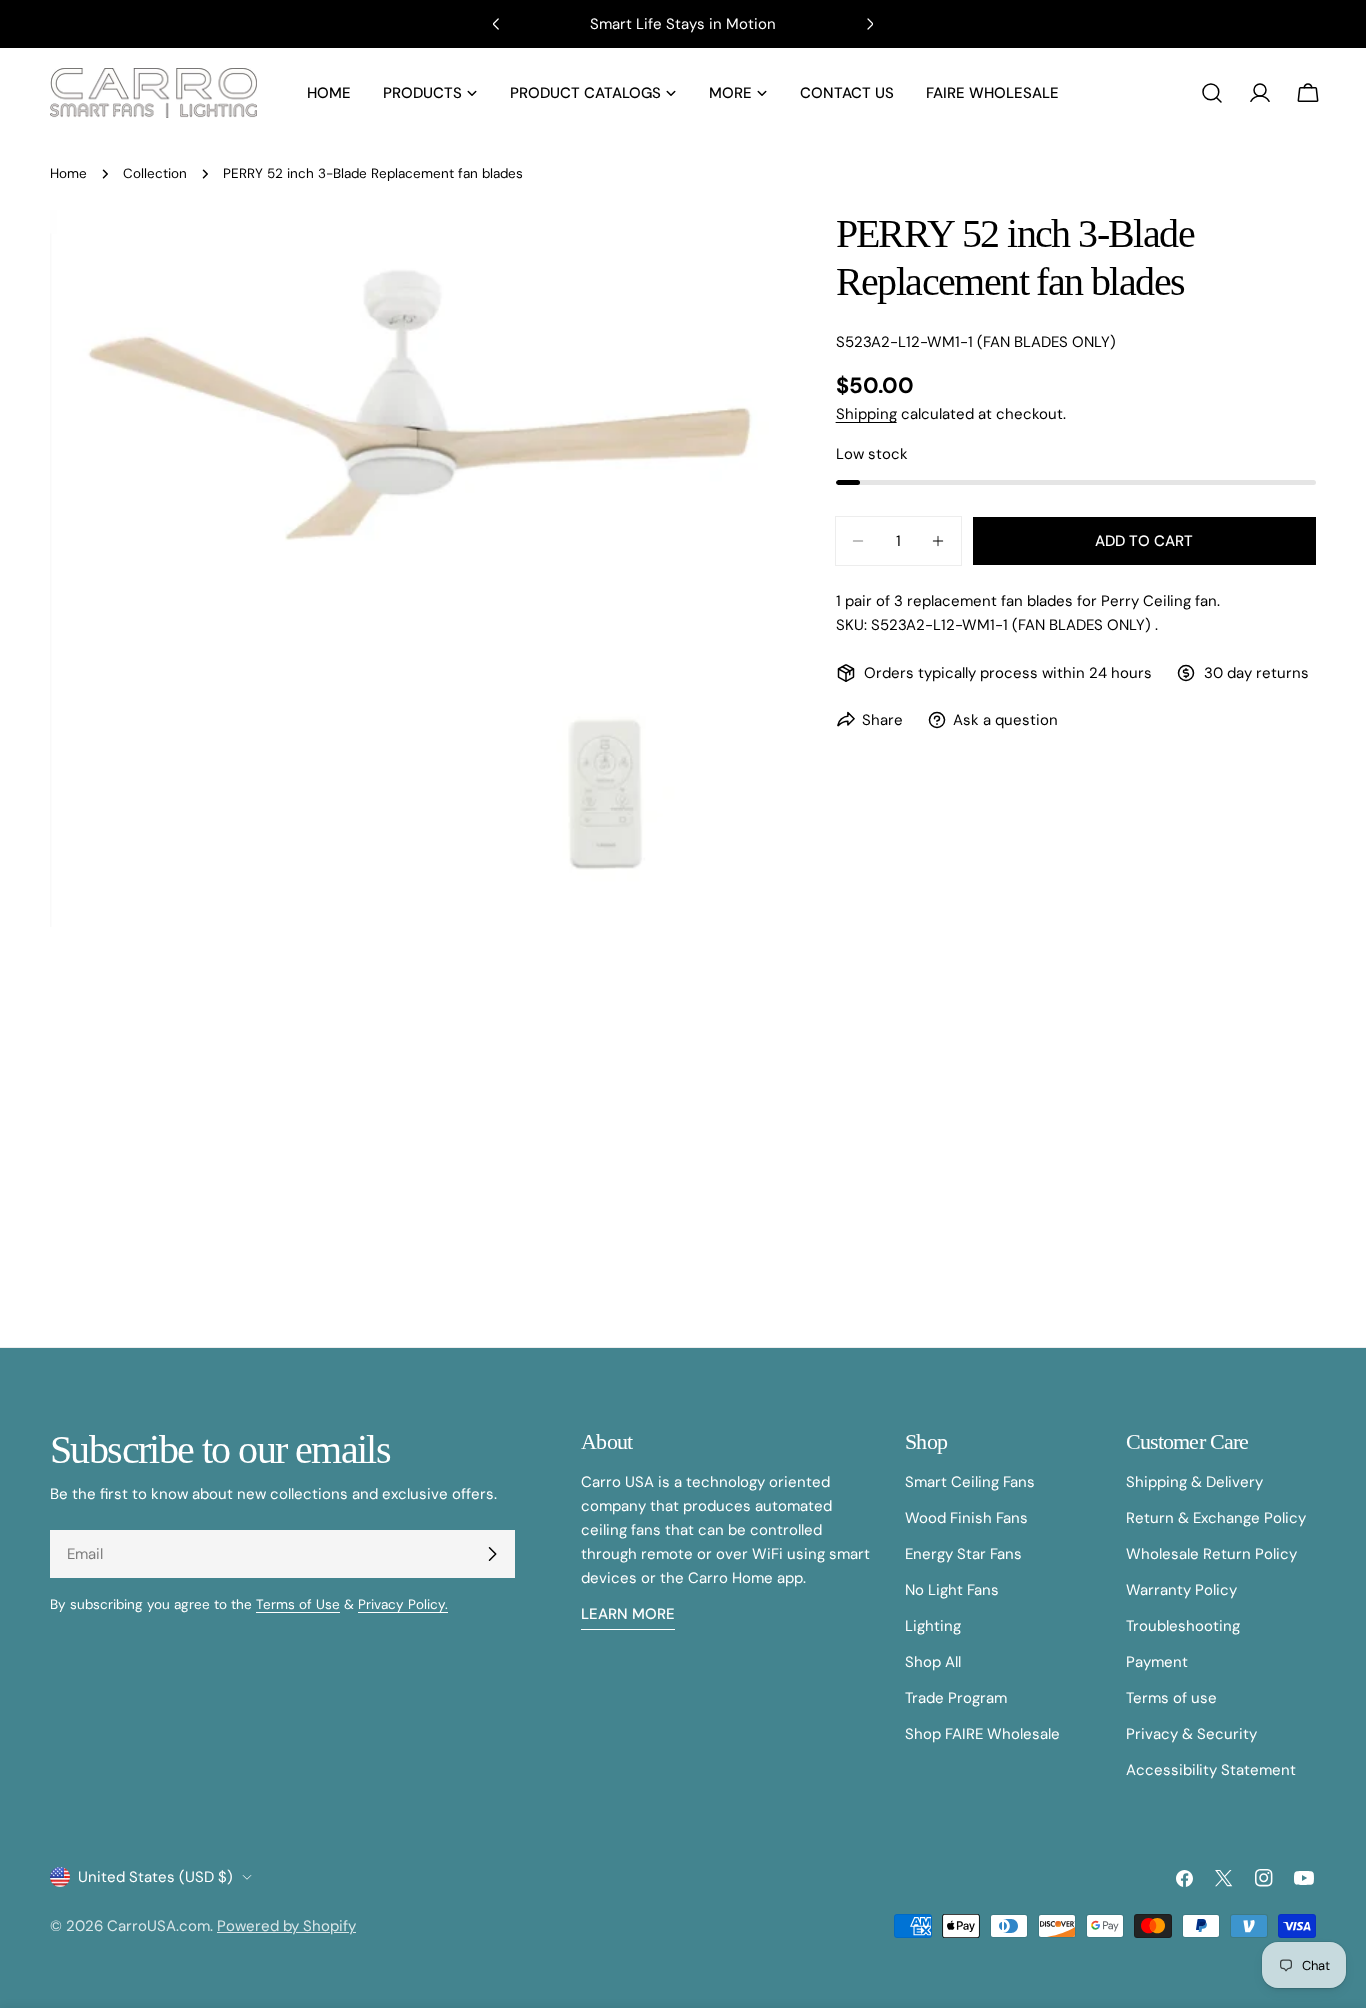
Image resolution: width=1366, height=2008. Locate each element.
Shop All (933, 1662)
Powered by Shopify (286, 1926)
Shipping (866, 414)
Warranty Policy (1181, 1590)
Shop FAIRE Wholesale (982, 1734)
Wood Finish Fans (966, 1518)
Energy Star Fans (963, 1554)
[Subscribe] (492, 1554)
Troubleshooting (1183, 1626)
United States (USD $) (155, 1877)
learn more (628, 1614)
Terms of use (1171, 1698)
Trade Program (956, 1698)
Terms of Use (298, 1604)
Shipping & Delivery (1194, 1482)
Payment (1157, 1662)
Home (68, 173)
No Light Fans (952, 1590)
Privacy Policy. (403, 1604)
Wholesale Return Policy (1211, 1554)
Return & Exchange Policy (1216, 1518)
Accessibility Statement (1211, 1770)
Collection (155, 173)
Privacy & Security (1191, 1734)
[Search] (1212, 93)
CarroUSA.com (158, 1926)
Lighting (933, 1626)
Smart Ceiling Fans (970, 1482)
